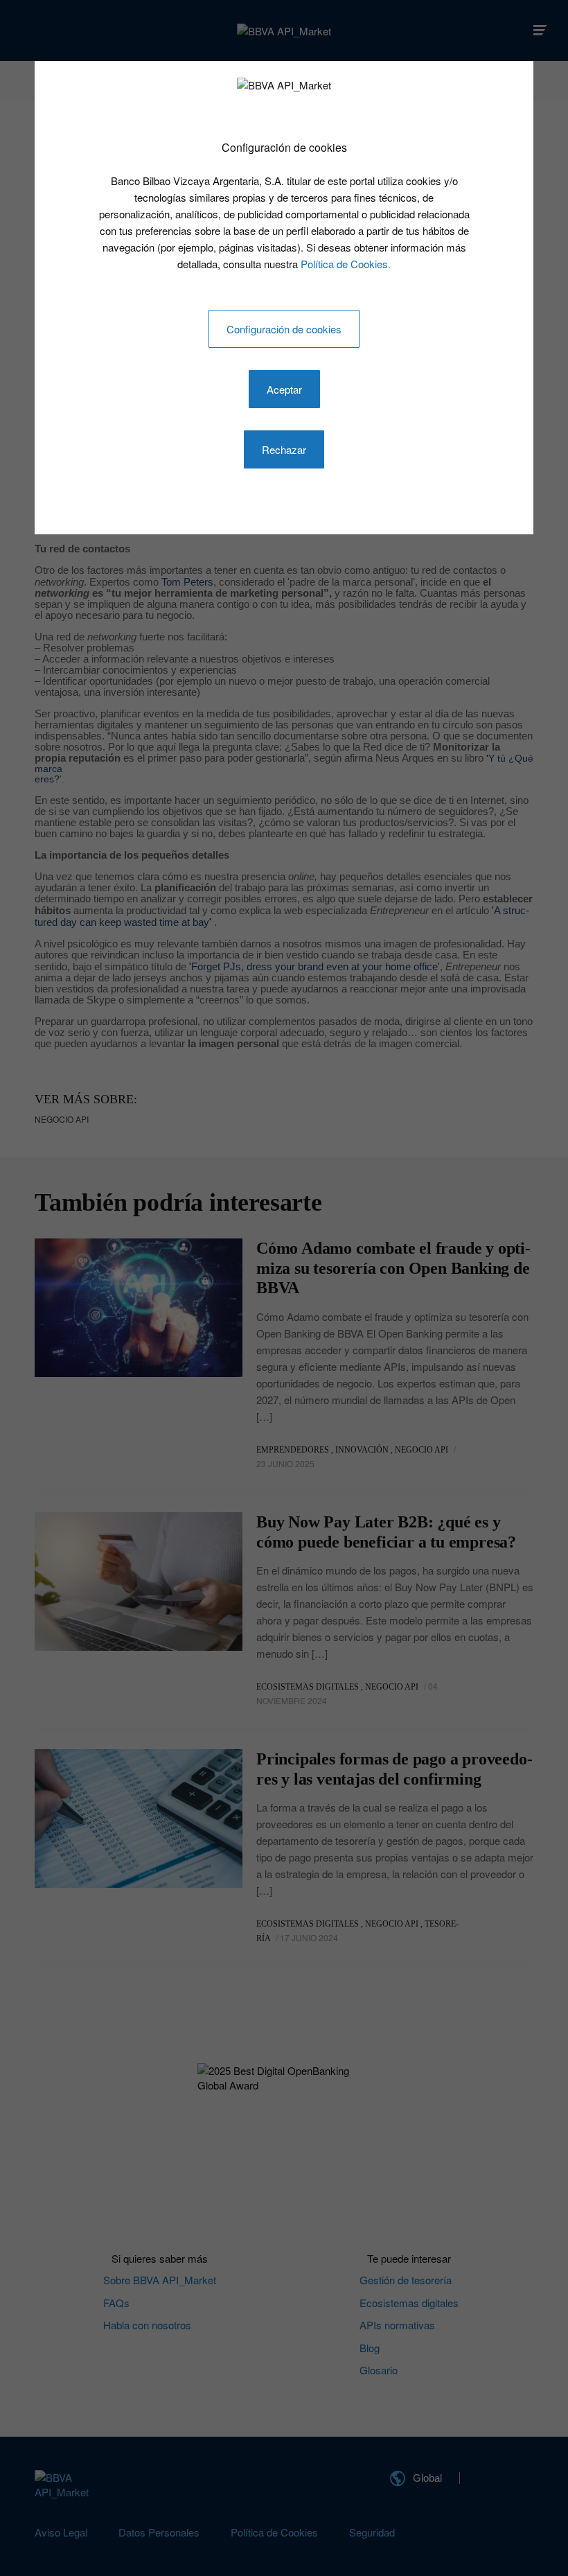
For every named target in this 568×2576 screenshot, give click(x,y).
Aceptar (284, 389)
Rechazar (284, 449)
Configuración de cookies (284, 329)
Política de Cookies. (346, 264)
